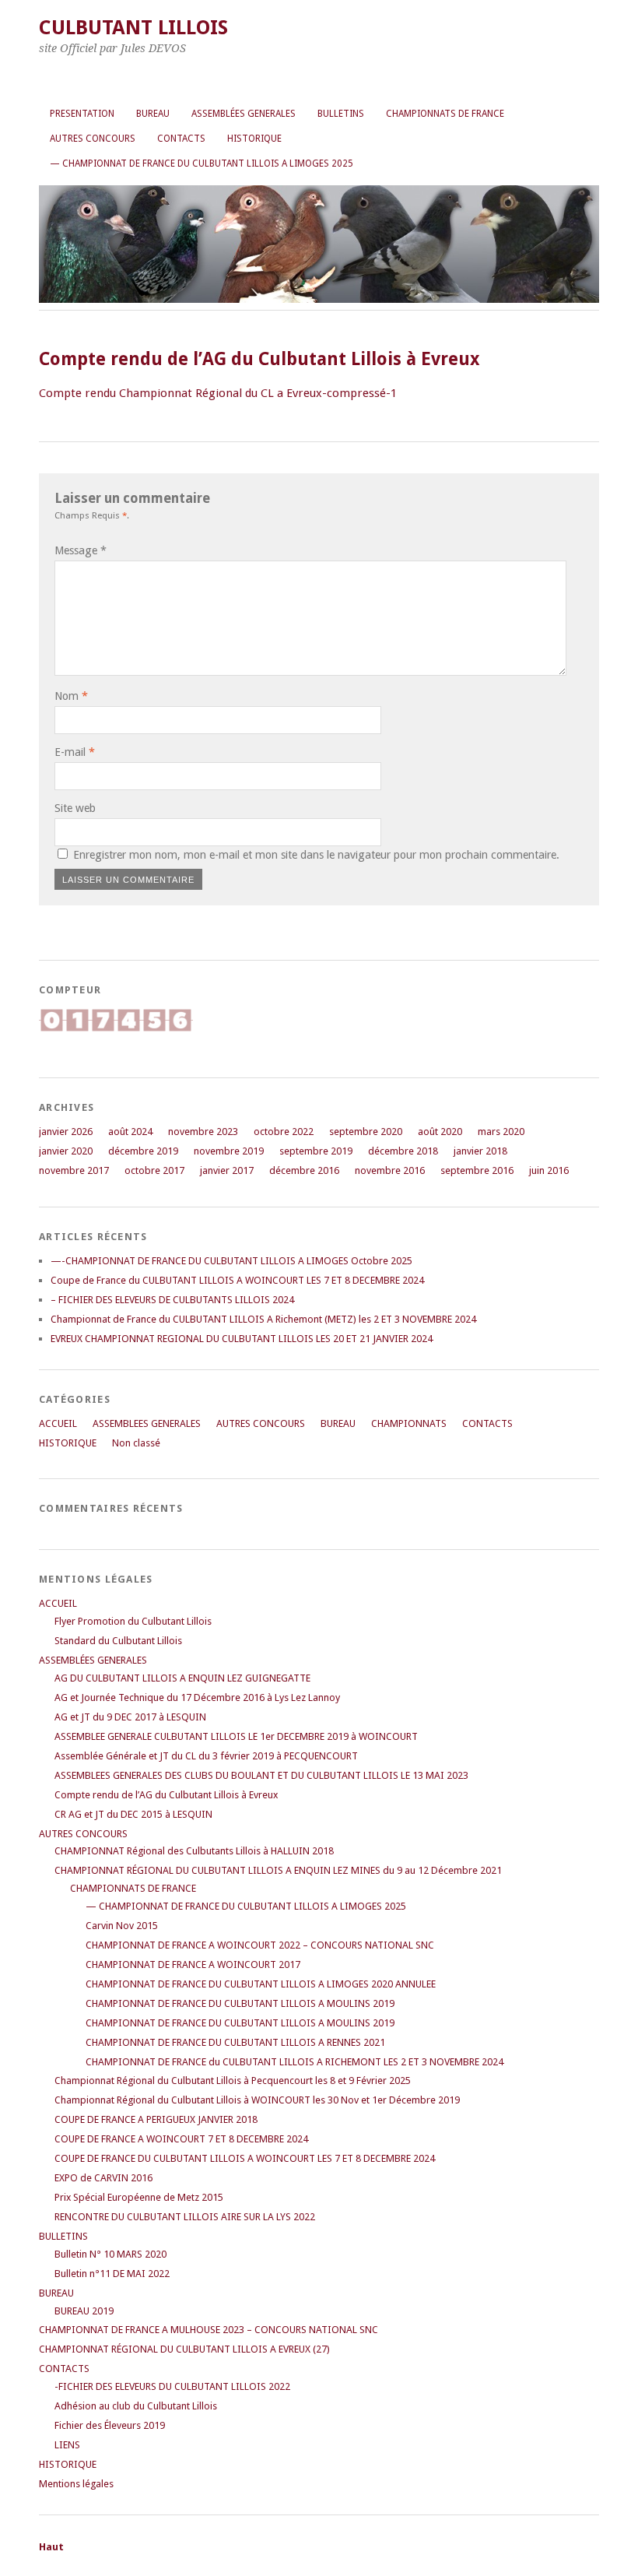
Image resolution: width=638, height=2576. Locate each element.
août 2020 (440, 1132)
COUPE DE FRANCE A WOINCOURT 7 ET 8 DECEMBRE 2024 (181, 2139)
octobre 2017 (154, 1170)
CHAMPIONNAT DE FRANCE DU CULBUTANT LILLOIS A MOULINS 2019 (240, 2003)
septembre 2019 (316, 1151)
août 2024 (130, 1132)
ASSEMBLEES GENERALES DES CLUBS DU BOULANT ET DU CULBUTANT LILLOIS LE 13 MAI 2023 (261, 1775)
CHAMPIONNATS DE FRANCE (445, 114)
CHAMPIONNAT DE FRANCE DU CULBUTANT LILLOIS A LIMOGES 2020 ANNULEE (261, 1984)
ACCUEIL (58, 1423)
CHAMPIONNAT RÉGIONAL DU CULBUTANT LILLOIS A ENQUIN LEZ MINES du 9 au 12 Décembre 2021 (278, 1870)
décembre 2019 (143, 1151)
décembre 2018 (403, 1151)
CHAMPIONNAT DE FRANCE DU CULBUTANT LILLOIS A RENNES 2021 (235, 2042)
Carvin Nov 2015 (122, 1926)
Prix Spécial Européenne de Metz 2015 (139, 2197)
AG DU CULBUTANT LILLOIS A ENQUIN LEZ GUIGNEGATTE (182, 1678)
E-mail (75, 752)
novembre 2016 (390, 1170)
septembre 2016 (477, 1170)
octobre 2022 (284, 1132)
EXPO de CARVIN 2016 (103, 2178)
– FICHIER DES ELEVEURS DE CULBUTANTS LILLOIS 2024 (172, 1300)
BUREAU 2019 (84, 2311)
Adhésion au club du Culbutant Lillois (136, 2406)
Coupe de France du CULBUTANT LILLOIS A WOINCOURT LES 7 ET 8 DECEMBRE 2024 (237, 1280)
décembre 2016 (304, 1170)
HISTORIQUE (254, 139)
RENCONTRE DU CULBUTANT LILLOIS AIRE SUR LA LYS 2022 (185, 2217)
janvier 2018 (480, 1151)
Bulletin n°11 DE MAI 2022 (112, 2274)
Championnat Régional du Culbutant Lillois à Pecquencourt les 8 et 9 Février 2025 (233, 2080)
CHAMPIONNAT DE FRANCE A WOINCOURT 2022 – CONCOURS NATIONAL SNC (260, 1945)
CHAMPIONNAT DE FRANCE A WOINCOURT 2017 (193, 1965)
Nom (71, 696)
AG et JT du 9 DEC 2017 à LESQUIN (130, 1717)
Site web (75, 808)
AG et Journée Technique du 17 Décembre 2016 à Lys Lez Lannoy (197, 1697)
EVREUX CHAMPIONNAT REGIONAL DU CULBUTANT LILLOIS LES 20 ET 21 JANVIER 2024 (242, 1339)
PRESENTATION (82, 114)
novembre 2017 (74, 1170)
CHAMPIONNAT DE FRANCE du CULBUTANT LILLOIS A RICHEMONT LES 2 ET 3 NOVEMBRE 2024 (294, 2062)
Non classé (136, 1443)
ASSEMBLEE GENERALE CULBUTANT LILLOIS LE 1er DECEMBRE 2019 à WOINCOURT (236, 1736)
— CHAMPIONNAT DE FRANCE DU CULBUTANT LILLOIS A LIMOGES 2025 (202, 163)
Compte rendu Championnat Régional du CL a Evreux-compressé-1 (218, 393)
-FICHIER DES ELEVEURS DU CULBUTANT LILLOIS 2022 (172, 2386)
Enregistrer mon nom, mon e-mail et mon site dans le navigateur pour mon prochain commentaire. (316, 855)
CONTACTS (181, 139)
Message (81, 550)
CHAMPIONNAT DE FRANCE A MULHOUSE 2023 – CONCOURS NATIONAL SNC (209, 2330)
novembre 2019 (229, 1151)
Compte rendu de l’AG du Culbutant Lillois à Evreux (166, 1795)
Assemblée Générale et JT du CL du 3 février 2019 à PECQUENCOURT (206, 1756)
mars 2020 (501, 1132)
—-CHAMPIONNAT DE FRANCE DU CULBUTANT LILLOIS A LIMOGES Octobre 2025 (231, 1261)
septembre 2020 (366, 1132)
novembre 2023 (203, 1132)
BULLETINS (341, 114)
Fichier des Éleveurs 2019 (110, 2425)
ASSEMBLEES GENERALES (147, 1423)
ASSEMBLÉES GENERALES (244, 114)
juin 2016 (549, 1170)
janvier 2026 (66, 1132)
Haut (51, 2547)
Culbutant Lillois (133, 27)
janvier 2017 (227, 1170)
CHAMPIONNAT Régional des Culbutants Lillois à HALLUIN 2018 (194, 1851)
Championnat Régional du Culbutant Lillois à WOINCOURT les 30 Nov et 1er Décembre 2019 (257, 2100)
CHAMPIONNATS (409, 1423)
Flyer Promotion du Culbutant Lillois (133, 1621)
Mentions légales (76, 2484)
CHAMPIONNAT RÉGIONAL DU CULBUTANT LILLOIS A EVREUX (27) (184, 2349)
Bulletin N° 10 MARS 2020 (110, 2254)
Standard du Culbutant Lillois (118, 1641)
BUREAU (153, 114)
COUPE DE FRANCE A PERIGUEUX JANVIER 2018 (156, 2119)
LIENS (67, 2445)
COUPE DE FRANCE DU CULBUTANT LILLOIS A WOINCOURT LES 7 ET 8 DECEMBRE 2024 (245, 2158)
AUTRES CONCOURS (93, 139)
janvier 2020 (66, 1151)
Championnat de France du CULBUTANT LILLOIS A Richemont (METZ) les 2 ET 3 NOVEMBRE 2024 (263, 1319)
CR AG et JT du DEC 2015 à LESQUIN (133, 1814)
